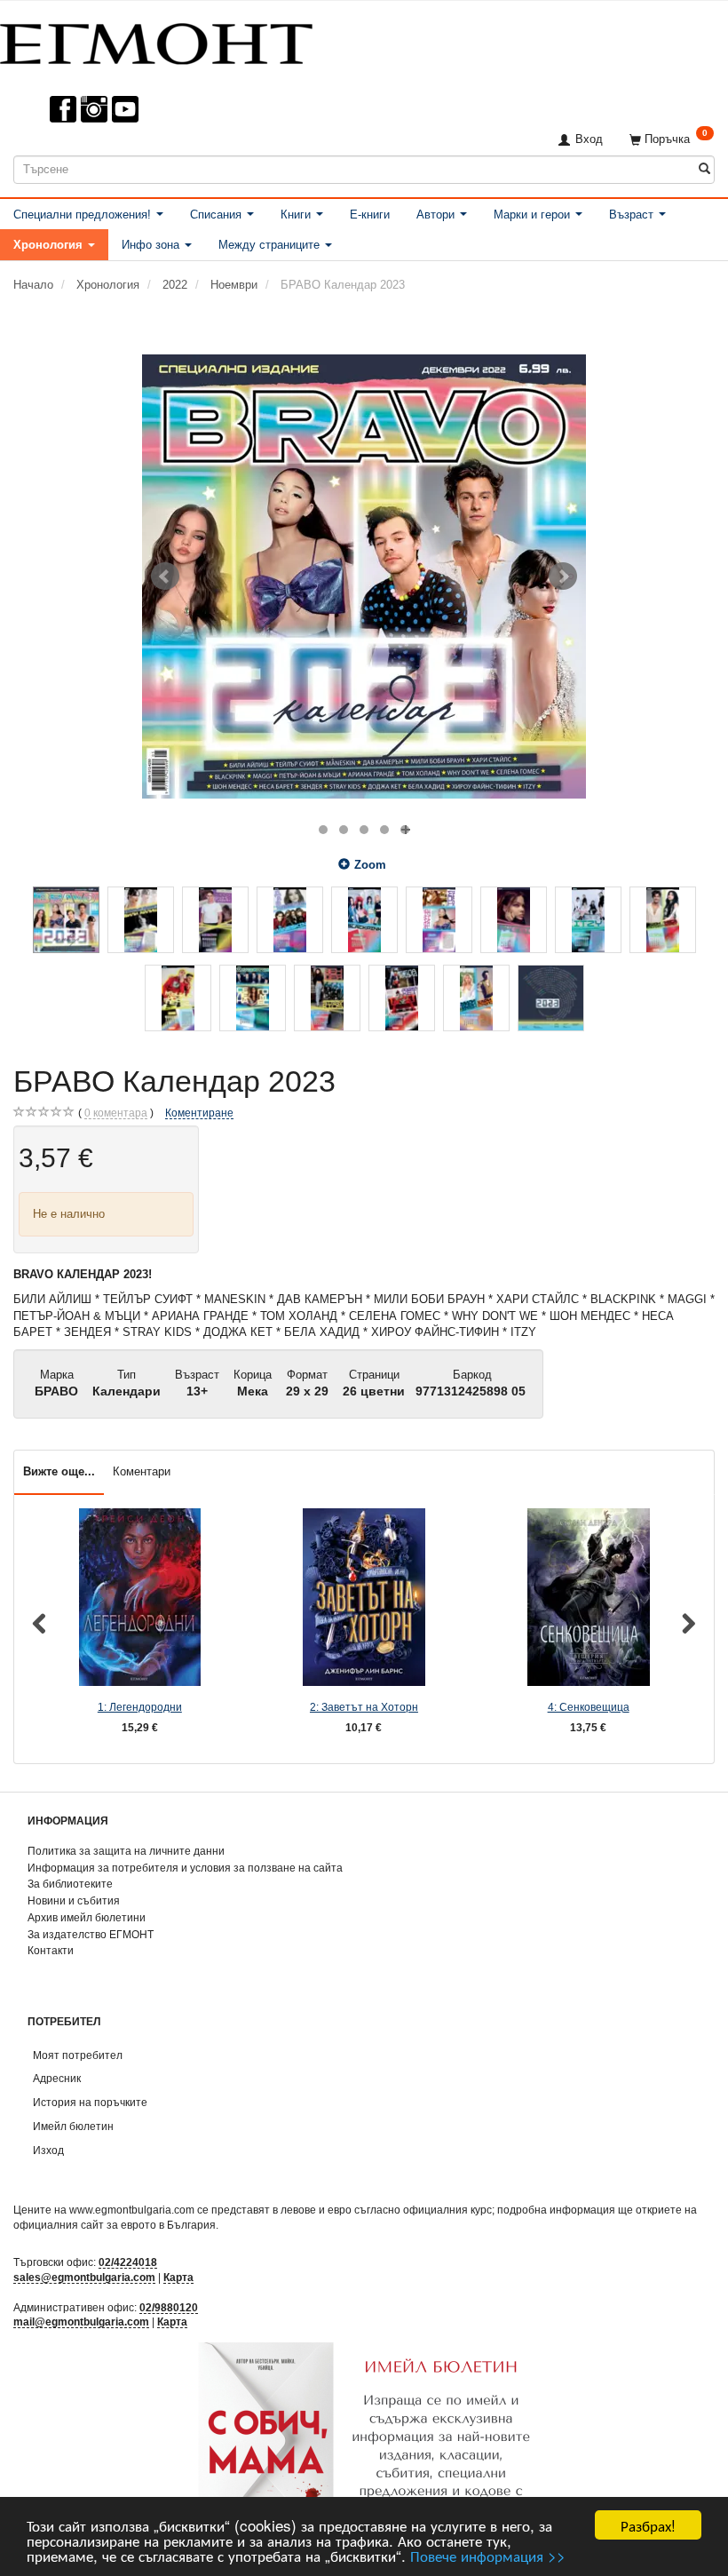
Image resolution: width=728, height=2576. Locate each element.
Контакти (51, 1950)
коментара (116, 1113)
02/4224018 (128, 2262)
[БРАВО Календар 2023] (364, 576)
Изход (48, 2150)
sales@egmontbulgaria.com (84, 2277)
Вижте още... (59, 1471)
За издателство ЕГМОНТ (91, 1934)
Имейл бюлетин (73, 2126)
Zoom (370, 865)
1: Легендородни (140, 1707)
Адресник (57, 2078)
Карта (178, 2277)
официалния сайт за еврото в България (115, 2225)
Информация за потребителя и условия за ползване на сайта (185, 1868)
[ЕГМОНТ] (156, 40)
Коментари (142, 1471)
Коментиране (199, 1113)
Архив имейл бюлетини (87, 1917)
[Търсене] (704, 169)
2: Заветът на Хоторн (364, 1707)
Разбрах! (648, 2525)
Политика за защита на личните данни (126, 1851)
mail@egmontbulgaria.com (81, 2322)
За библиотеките (70, 1884)
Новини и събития (74, 1900)
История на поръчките (90, 2102)
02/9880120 (169, 2307)
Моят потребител (78, 2055)
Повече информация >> (488, 2555)
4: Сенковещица (589, 1707)
